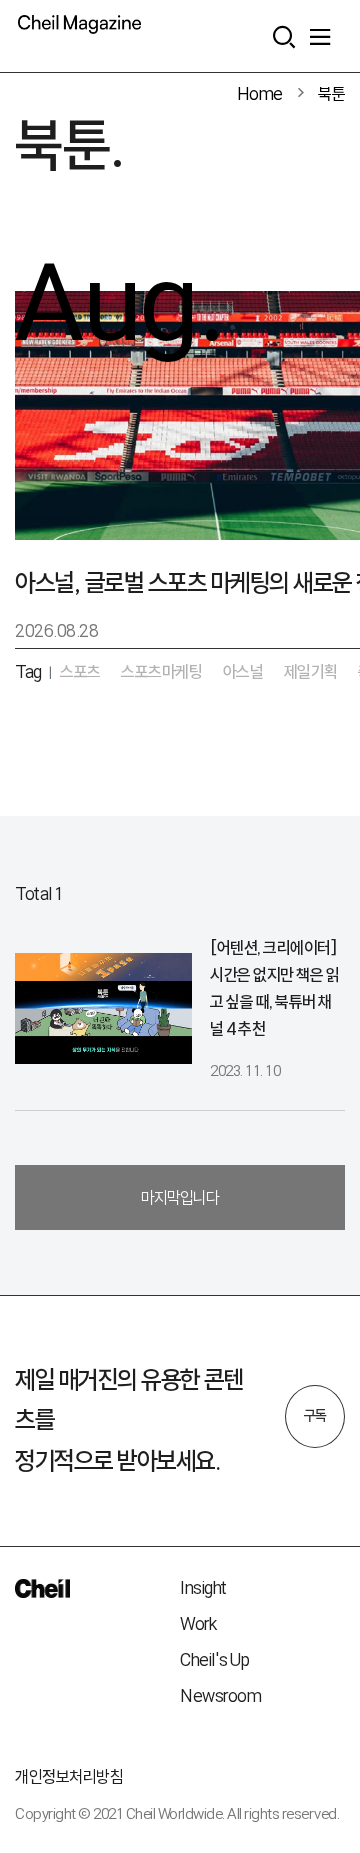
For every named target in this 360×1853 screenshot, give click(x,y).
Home (260, 93)
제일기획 (311, 671)
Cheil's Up (214, 1659)
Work (198, 1623)
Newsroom (220, 1695)
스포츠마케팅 (161, 671)
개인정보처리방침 (69, 1776)
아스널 (243, 671)
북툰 (331, 93)
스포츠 (80, 671)
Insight (203, 1587)
